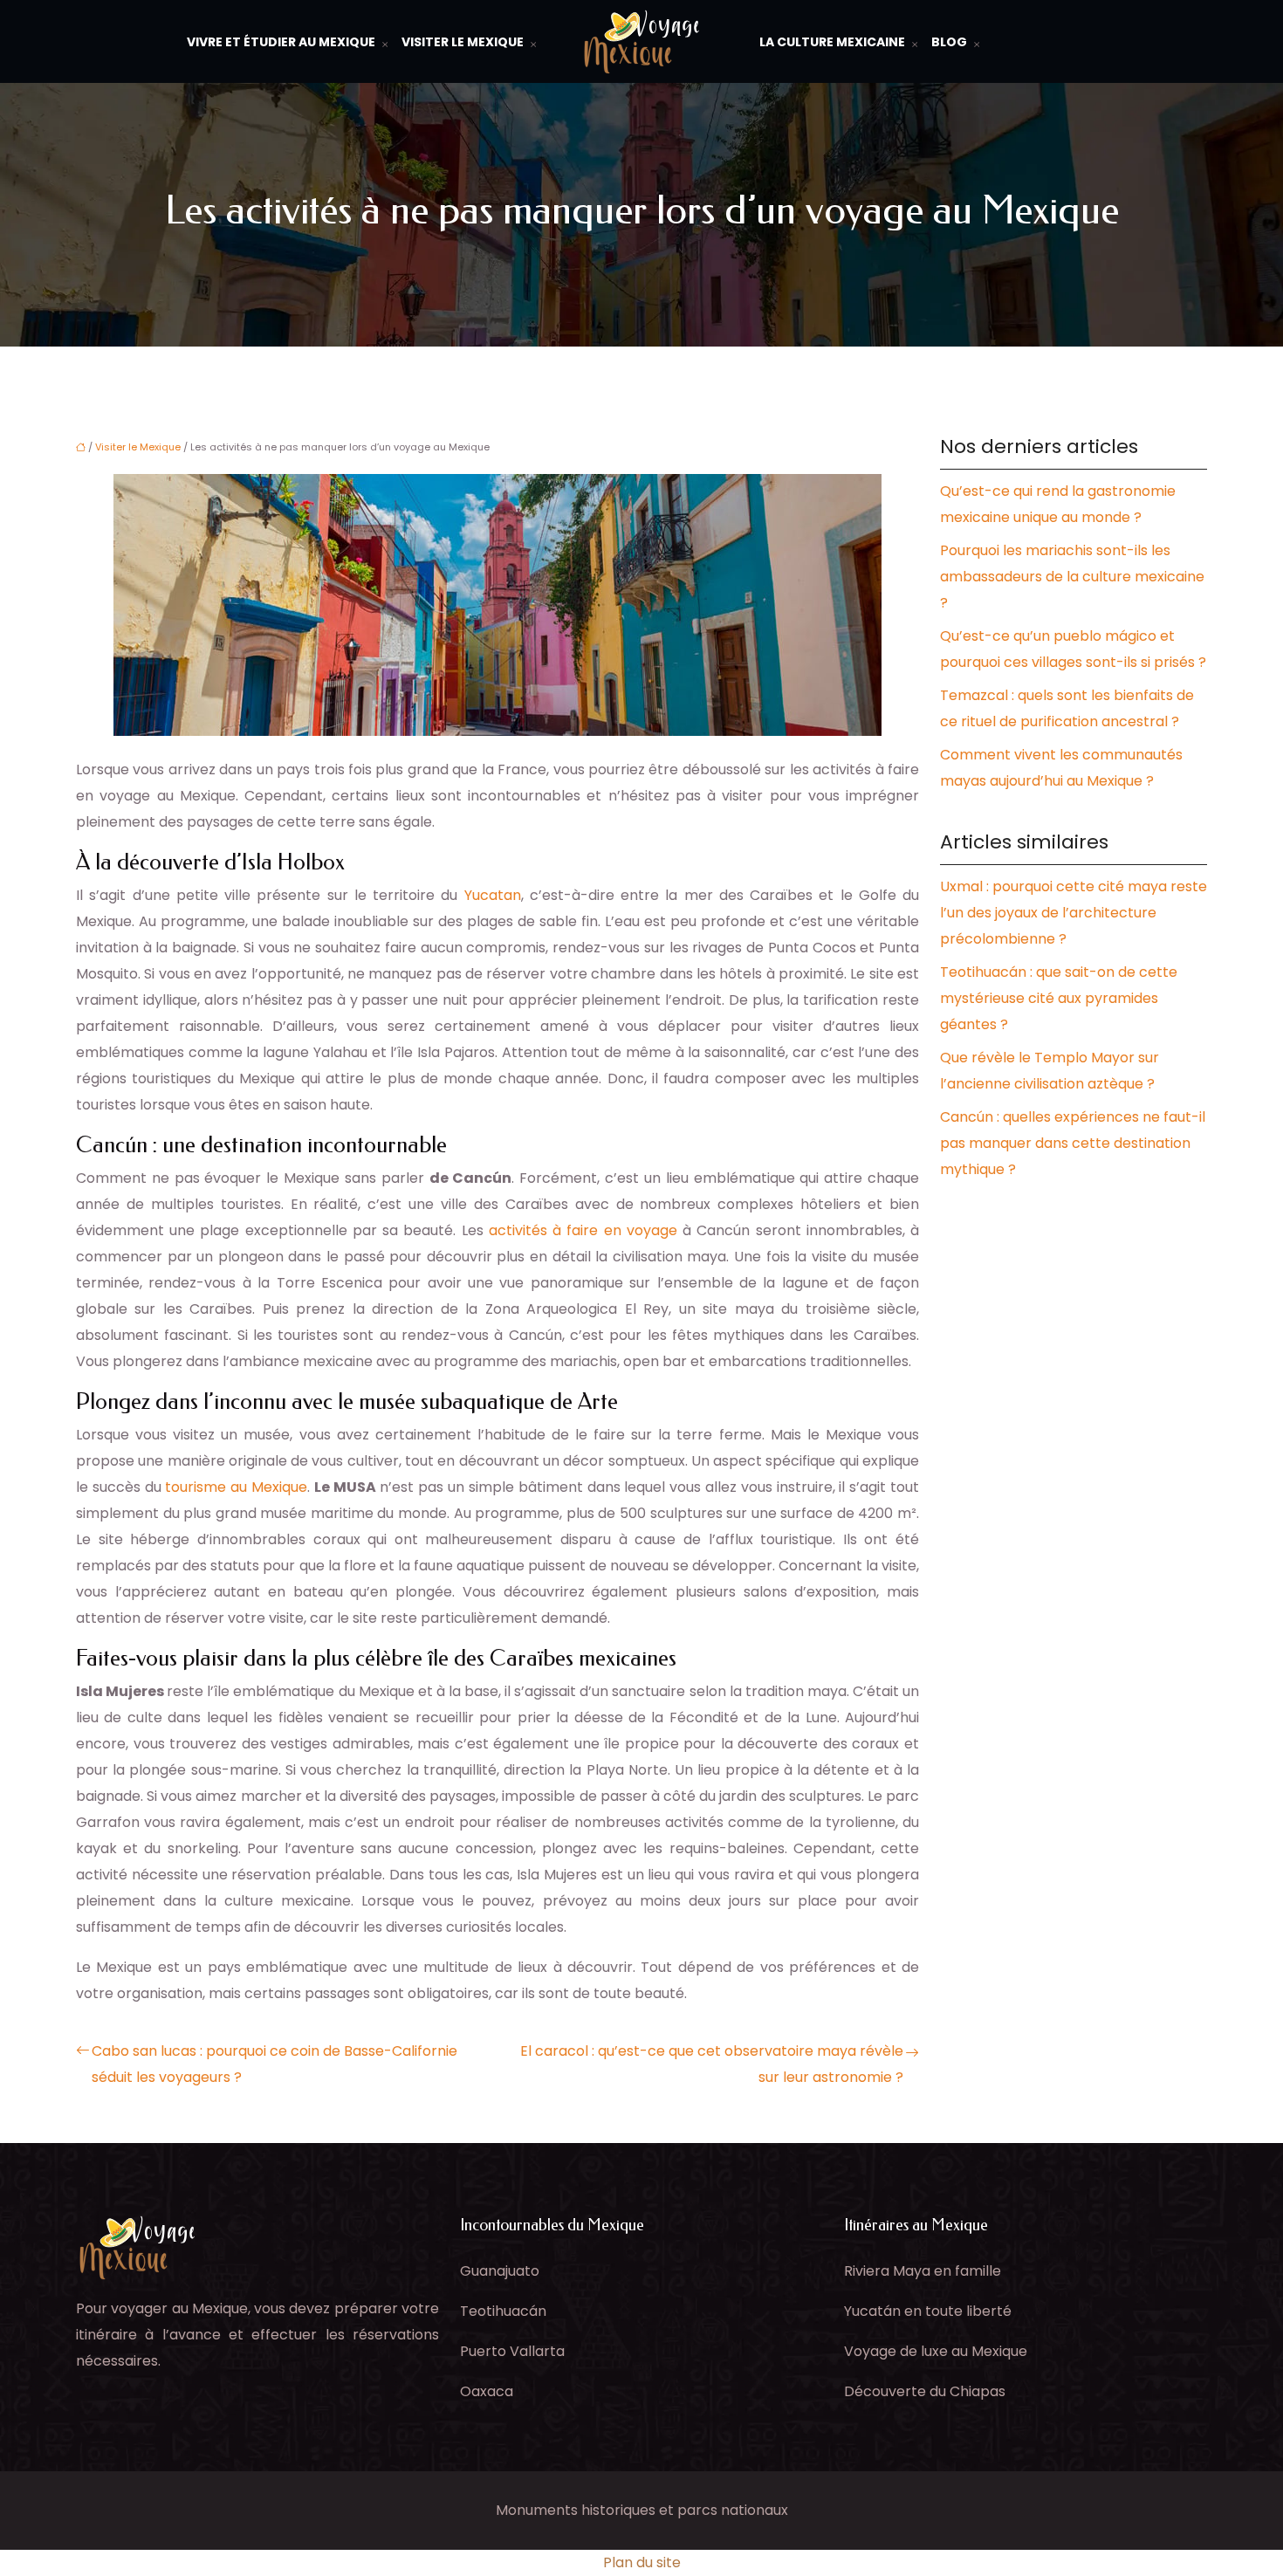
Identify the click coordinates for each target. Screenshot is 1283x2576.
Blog (949, 42)
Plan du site (642, 2562)
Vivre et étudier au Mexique (281, 42)
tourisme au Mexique (236, 1487)
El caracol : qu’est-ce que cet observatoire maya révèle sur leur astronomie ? (712, 2064)
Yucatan (493, 895)
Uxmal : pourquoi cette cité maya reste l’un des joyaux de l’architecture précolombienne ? (1074, 913)
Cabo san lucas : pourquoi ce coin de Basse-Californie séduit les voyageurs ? (274, 2064)
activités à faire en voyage (583, 1230)
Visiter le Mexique (463, 42)
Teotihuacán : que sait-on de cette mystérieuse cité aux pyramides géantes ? (1059, 998)
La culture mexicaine (832, 42)
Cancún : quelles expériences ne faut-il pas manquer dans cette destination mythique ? (1073, 1143)
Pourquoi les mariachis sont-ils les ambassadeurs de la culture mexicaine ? (1072, 577)
